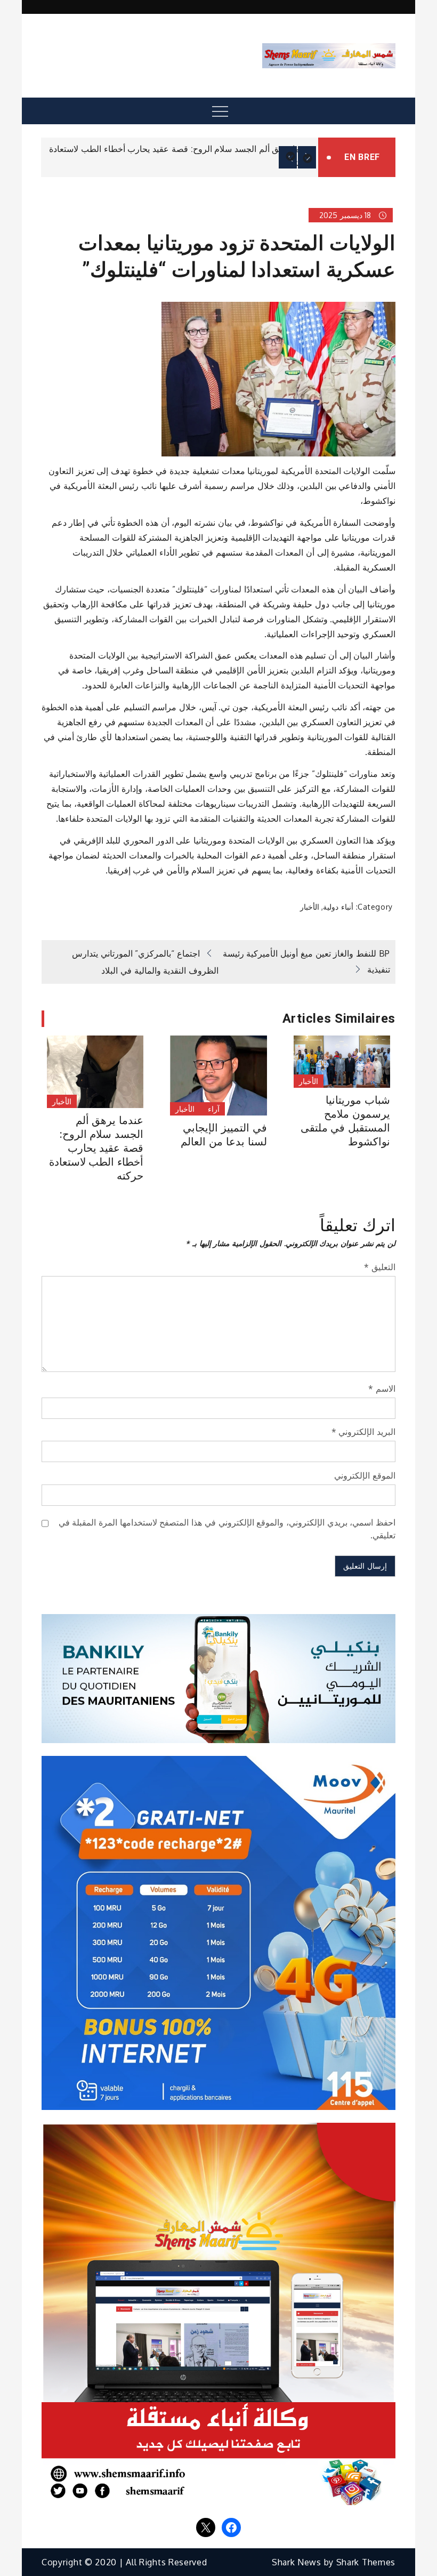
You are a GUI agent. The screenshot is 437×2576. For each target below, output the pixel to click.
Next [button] (307, 157)
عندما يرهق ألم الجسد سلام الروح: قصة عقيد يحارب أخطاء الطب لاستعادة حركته (96, 1148)
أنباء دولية (338, 907)
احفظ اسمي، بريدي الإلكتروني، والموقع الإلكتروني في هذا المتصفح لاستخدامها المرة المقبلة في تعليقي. (227, 1529)
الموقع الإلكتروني (365, 1475)
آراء (214, 1109)
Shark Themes (366, 2562)
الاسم (382, 1389)
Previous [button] (288, 157)
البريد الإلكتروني (363, 1432)
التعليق (380, 1267)
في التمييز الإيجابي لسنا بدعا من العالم (224, 1135)
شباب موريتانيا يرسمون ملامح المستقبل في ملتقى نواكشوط (345, 1121)
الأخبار (310, 907)
